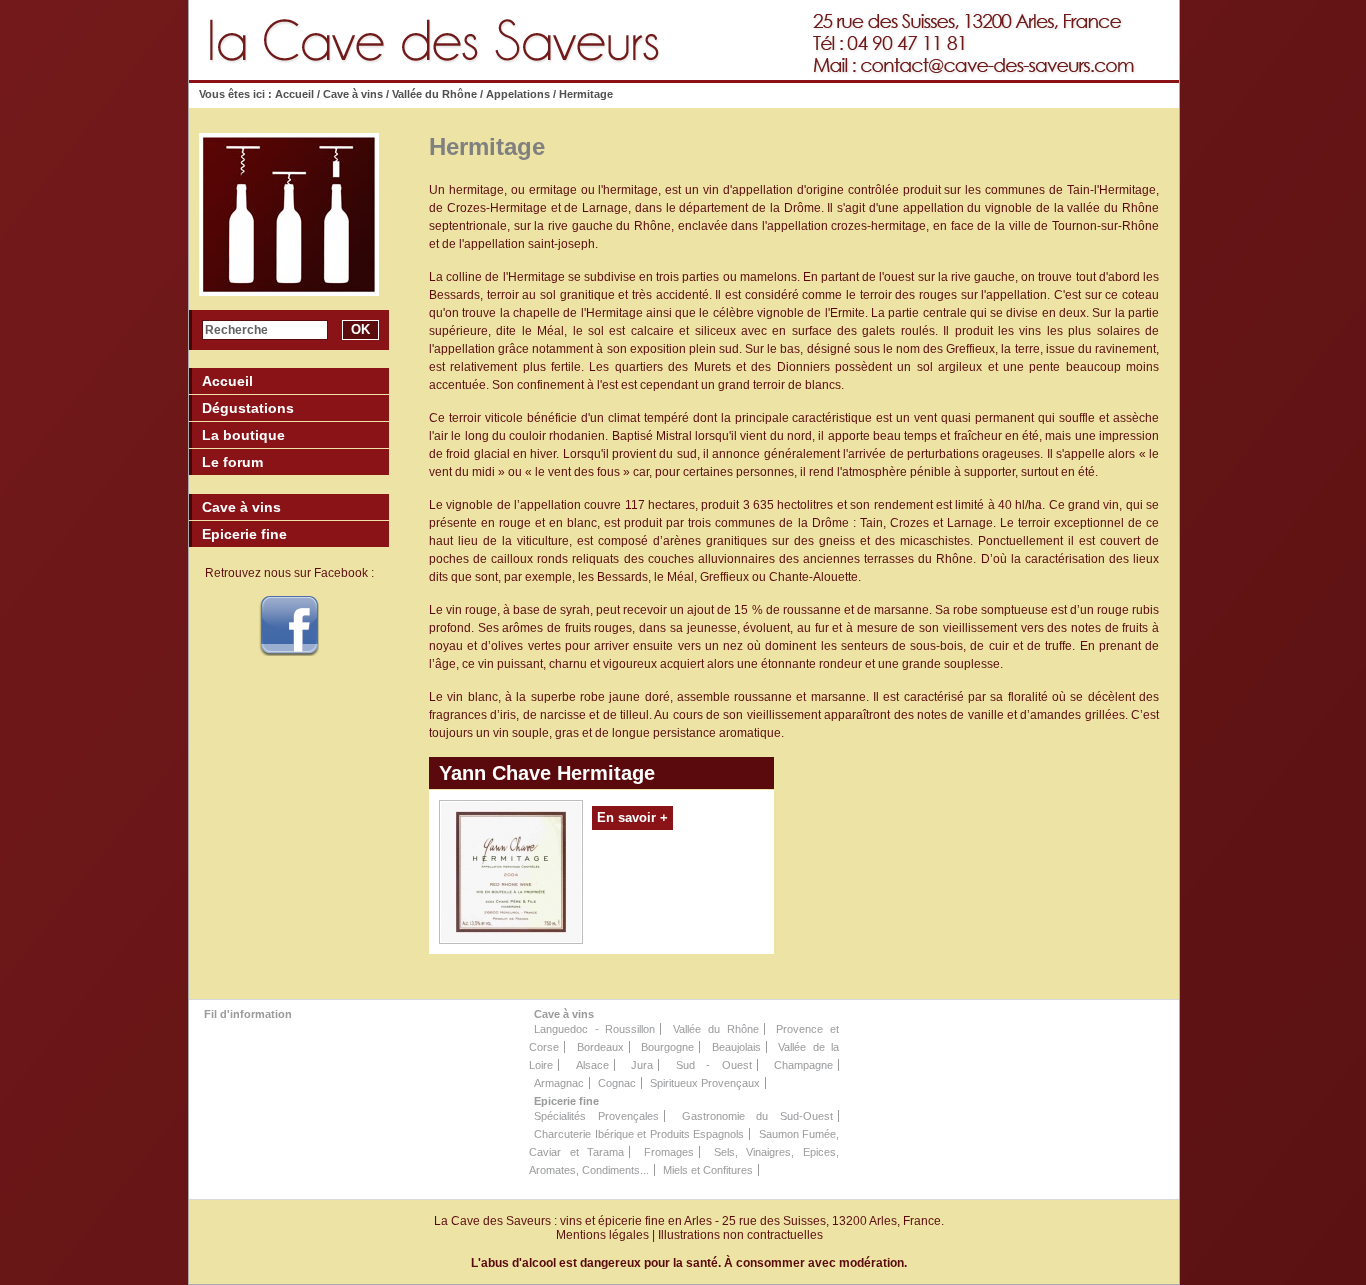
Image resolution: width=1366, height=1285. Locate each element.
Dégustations (248, 408)
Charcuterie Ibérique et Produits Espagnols (639, 1134)
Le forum (232, 462)
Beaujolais (736, 1047)
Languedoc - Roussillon (594, 1029)
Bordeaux (600, 1047)
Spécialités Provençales (596, 1116)
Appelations (518, 94)
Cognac (617, 1083)
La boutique (243, 435)
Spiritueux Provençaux (705, 1083)
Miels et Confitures (708, 1170)
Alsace (592, 1065)
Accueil (296, 94)
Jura (642, 1065)
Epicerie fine (566, 1101)
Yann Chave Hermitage (547, 773)
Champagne (803, 1065)
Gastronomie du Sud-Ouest (758, 1116)
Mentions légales (602, 1235)
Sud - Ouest (714, 1065)
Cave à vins (353, 94)
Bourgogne (667, 1047)
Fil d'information (248, 1014)
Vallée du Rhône (434, 94)
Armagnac (559, 1083)
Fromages (669, 1152)
